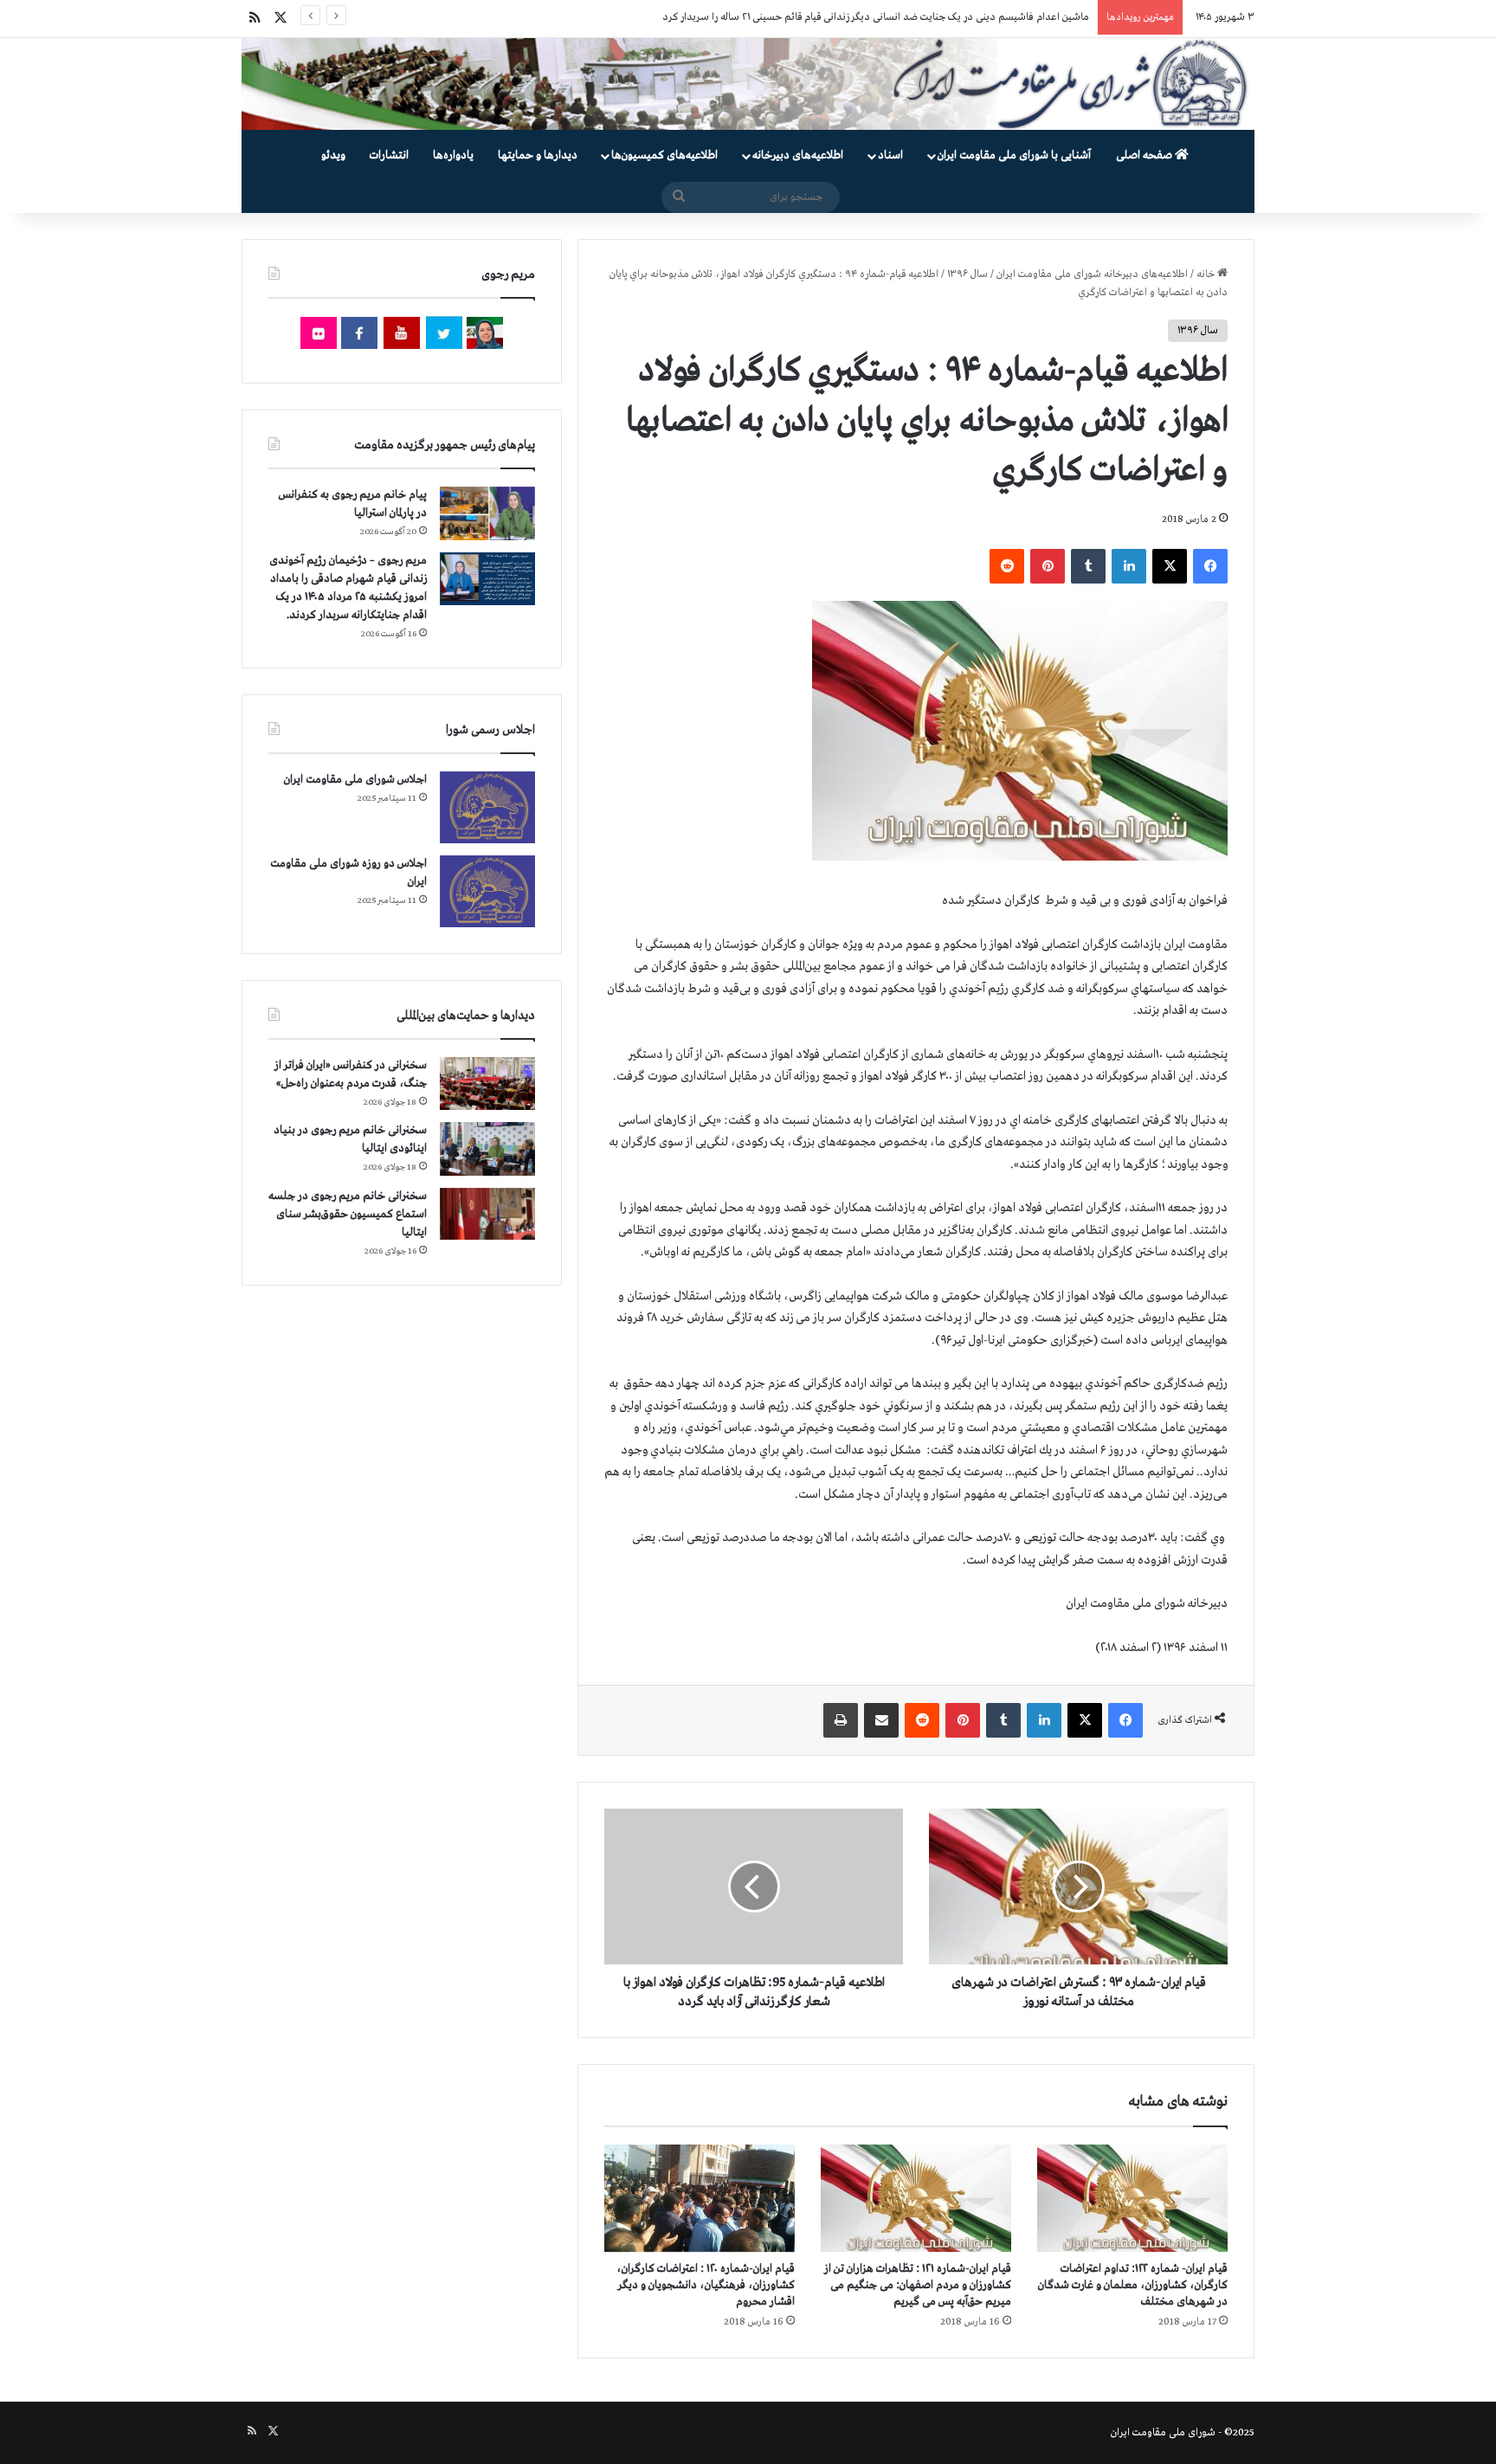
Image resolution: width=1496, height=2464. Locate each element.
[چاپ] (841, 1720)
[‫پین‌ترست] (1048, 566)
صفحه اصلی (1145, 155)
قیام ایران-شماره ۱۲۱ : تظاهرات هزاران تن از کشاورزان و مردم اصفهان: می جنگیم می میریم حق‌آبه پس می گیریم (918, 2285)
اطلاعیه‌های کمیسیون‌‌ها (664, 155)
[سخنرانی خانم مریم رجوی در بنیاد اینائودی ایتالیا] (487, 1149)
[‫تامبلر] (1088, 566)
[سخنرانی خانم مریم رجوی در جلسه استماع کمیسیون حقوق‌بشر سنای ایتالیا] (487, 1214)
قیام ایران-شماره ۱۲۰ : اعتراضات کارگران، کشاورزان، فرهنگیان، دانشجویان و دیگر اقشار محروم (706, 2285)
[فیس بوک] (1210, 566)
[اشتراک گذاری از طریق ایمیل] (881, 1720)
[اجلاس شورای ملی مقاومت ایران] (487, 807)
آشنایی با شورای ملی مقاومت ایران (1014, 155)
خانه (1207, 274)
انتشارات (389, 155)
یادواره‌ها (453, 155)
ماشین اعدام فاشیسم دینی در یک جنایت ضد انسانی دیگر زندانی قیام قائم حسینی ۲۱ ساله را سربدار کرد (876, 17)
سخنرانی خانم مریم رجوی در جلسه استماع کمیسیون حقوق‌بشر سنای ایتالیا (348, 1214)
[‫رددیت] (1007, 566)
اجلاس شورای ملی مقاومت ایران (355, 780)
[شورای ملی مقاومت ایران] (748, 84)
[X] (1170, 566)
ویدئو (333, 155)
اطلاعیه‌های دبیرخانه (798, 155)
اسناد (890, 155)
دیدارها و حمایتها (538, 155)
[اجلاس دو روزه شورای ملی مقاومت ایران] (487, 891)
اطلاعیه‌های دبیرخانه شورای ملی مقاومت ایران (1092, 274)
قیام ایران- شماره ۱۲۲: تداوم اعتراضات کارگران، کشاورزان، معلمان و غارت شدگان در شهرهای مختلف (1133, 2285)
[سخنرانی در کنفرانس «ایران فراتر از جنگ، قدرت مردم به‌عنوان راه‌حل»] (487, 1084)
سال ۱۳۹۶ (967, 274)
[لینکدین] (1129, 566)
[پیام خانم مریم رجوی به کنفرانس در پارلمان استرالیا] (487, 513)
